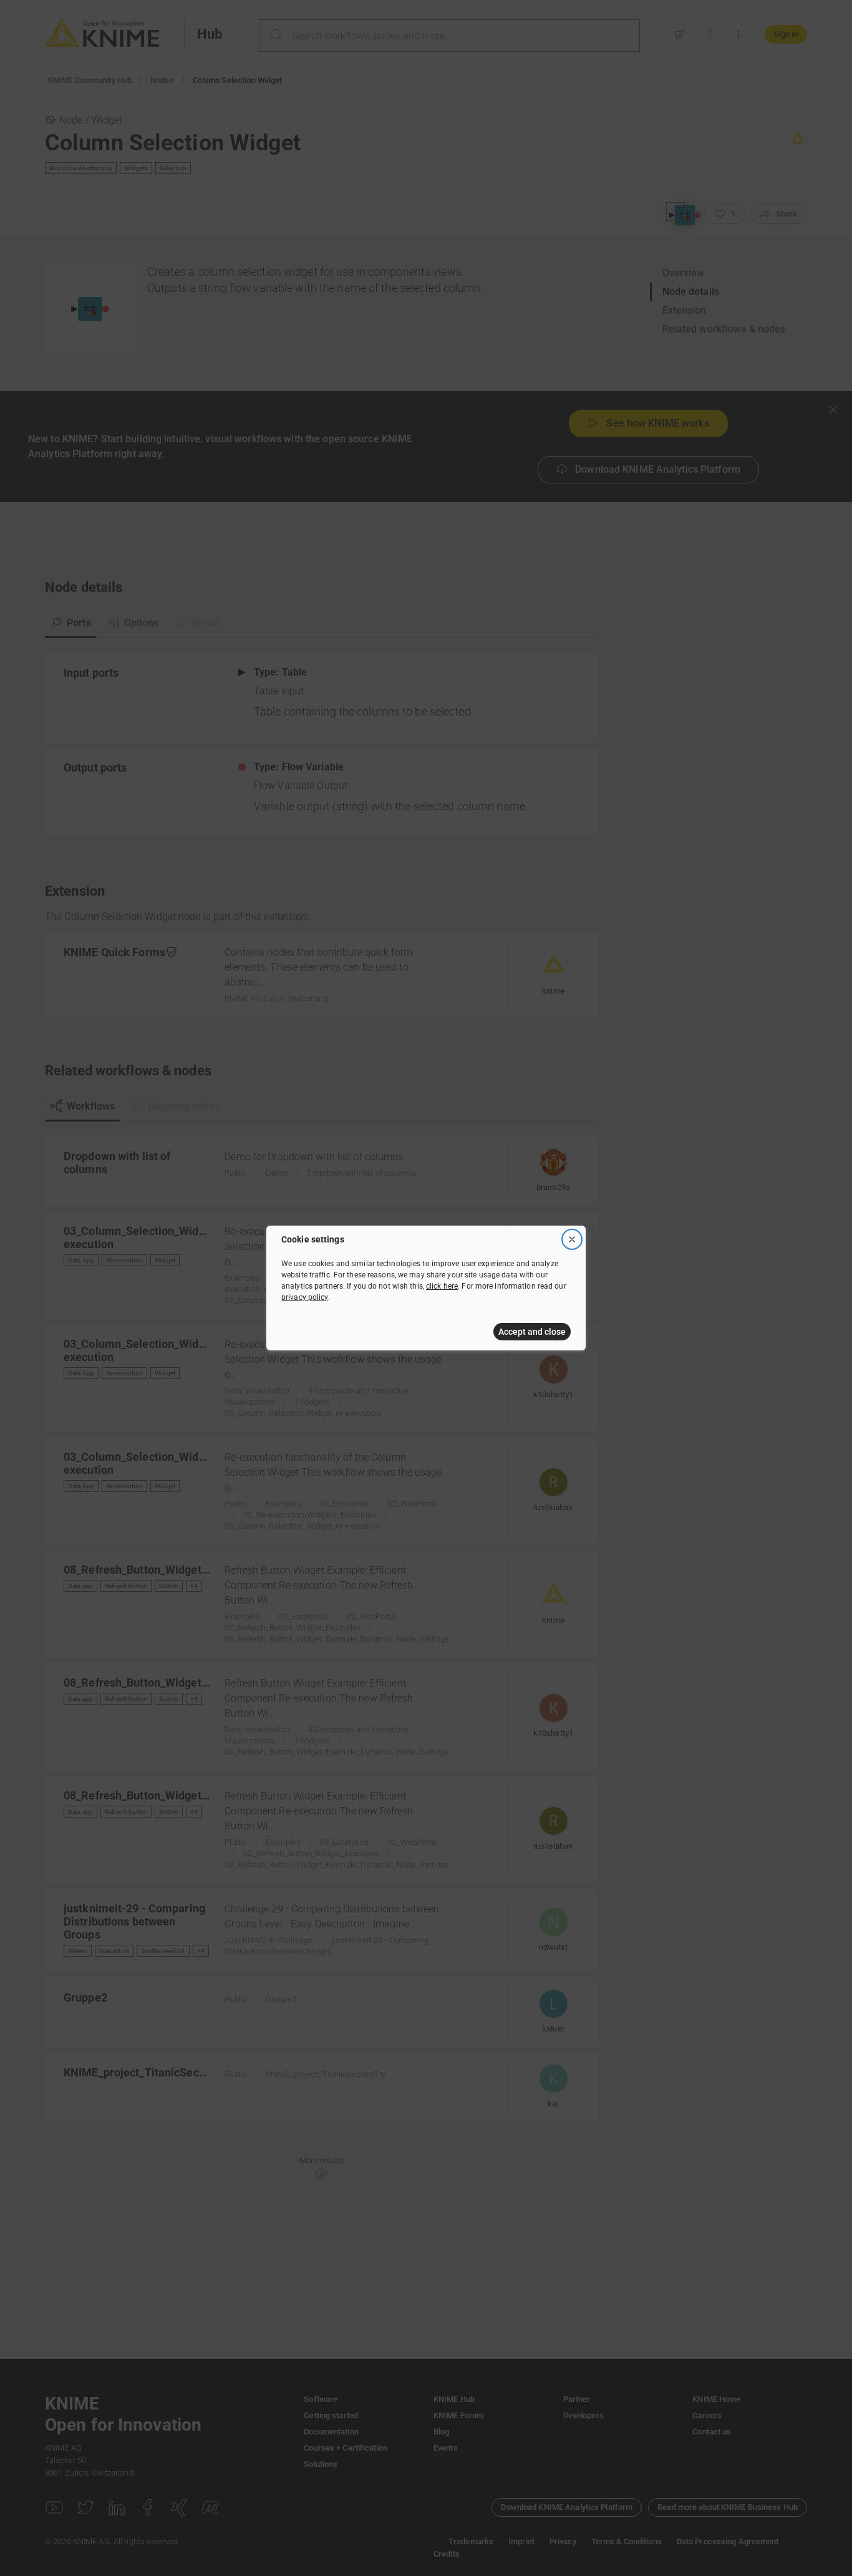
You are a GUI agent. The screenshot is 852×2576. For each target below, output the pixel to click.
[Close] (572, 1239)
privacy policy (305, 1297)
